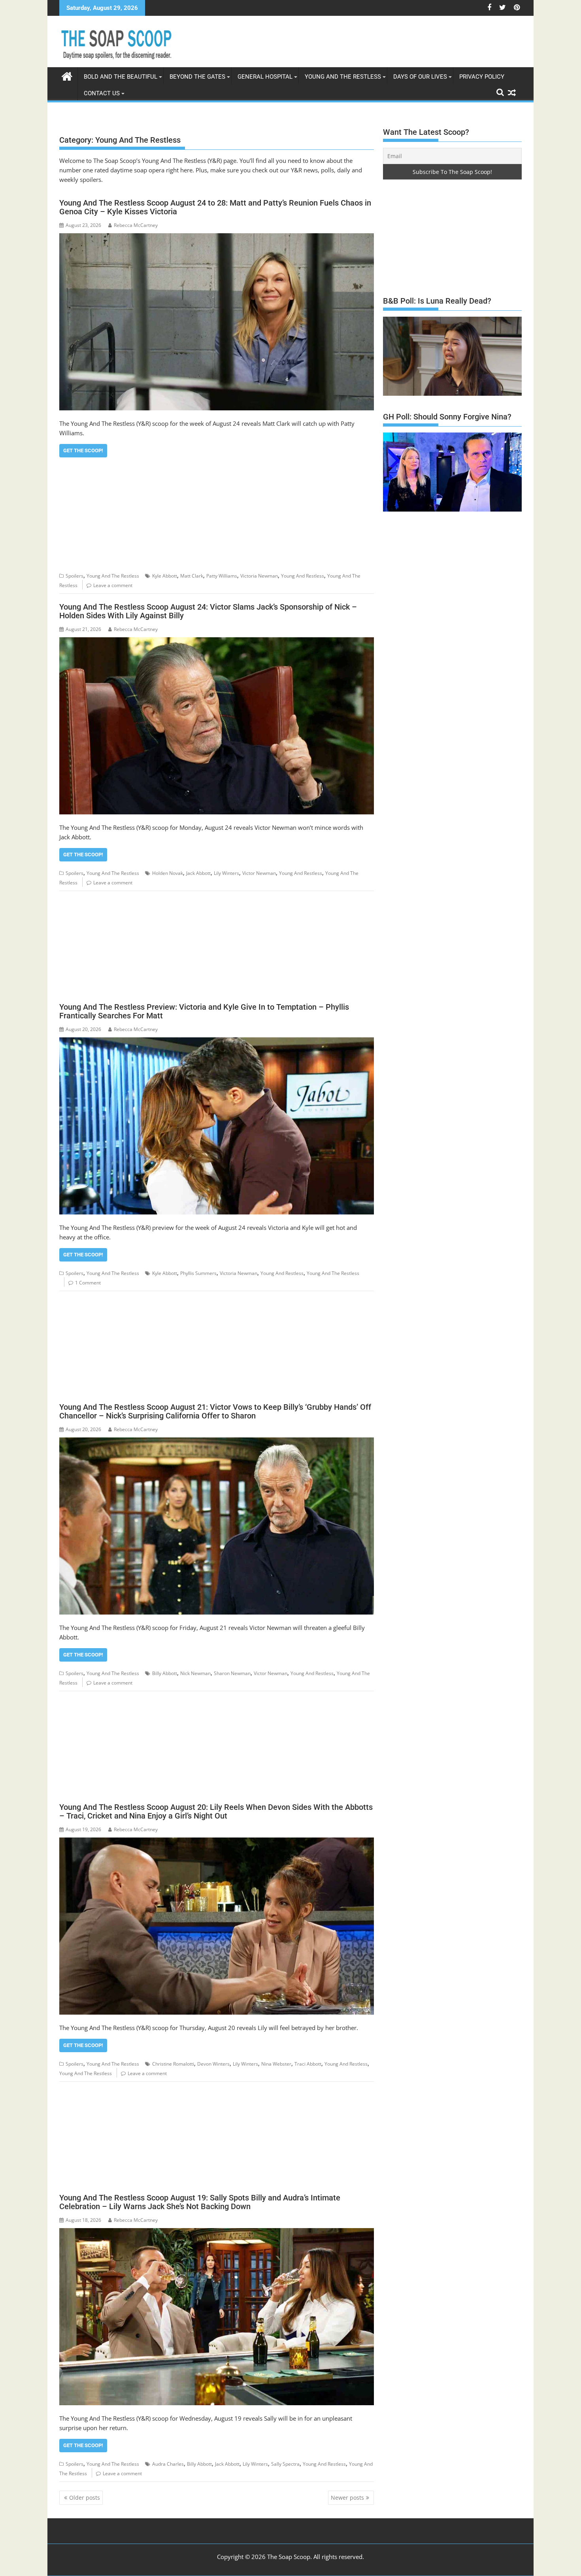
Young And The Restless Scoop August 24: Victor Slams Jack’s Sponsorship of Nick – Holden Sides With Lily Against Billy (208, 611)
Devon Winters (213, 2064)
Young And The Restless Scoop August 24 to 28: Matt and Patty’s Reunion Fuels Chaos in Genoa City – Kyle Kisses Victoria (215, 207)
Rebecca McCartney (136, 225)
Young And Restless (303, 576)
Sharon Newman (232, 1673)
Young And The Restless (343, 77)
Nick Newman (195, 1673)
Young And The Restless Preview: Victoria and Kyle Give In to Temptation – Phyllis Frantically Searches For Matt (204, 1011)
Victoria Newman (259, 576)
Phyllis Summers (198, 1273)
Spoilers (75, 576)
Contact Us (102, 93)
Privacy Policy (482, 77)
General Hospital (265, 77)
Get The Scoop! (83, 450)
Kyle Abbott (165, 576)
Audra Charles (168, 2464)
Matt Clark (192, 576)
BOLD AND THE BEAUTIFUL (121, 77)
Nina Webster (276, 2064)
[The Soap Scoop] (67, 75)
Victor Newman (259, 873)
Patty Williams (222, 576)
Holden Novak (168, 873)
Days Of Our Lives (420, 77)
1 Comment (88, 1283)
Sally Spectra (285, 2464)
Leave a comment (113, 585)
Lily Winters (226, 873)
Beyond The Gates (197, 77)
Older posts (85, 2498)
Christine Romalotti (173, 2064)
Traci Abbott (308, 2064)
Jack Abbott (198, 873)
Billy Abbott (165, 1673)
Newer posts (347, 2498)
